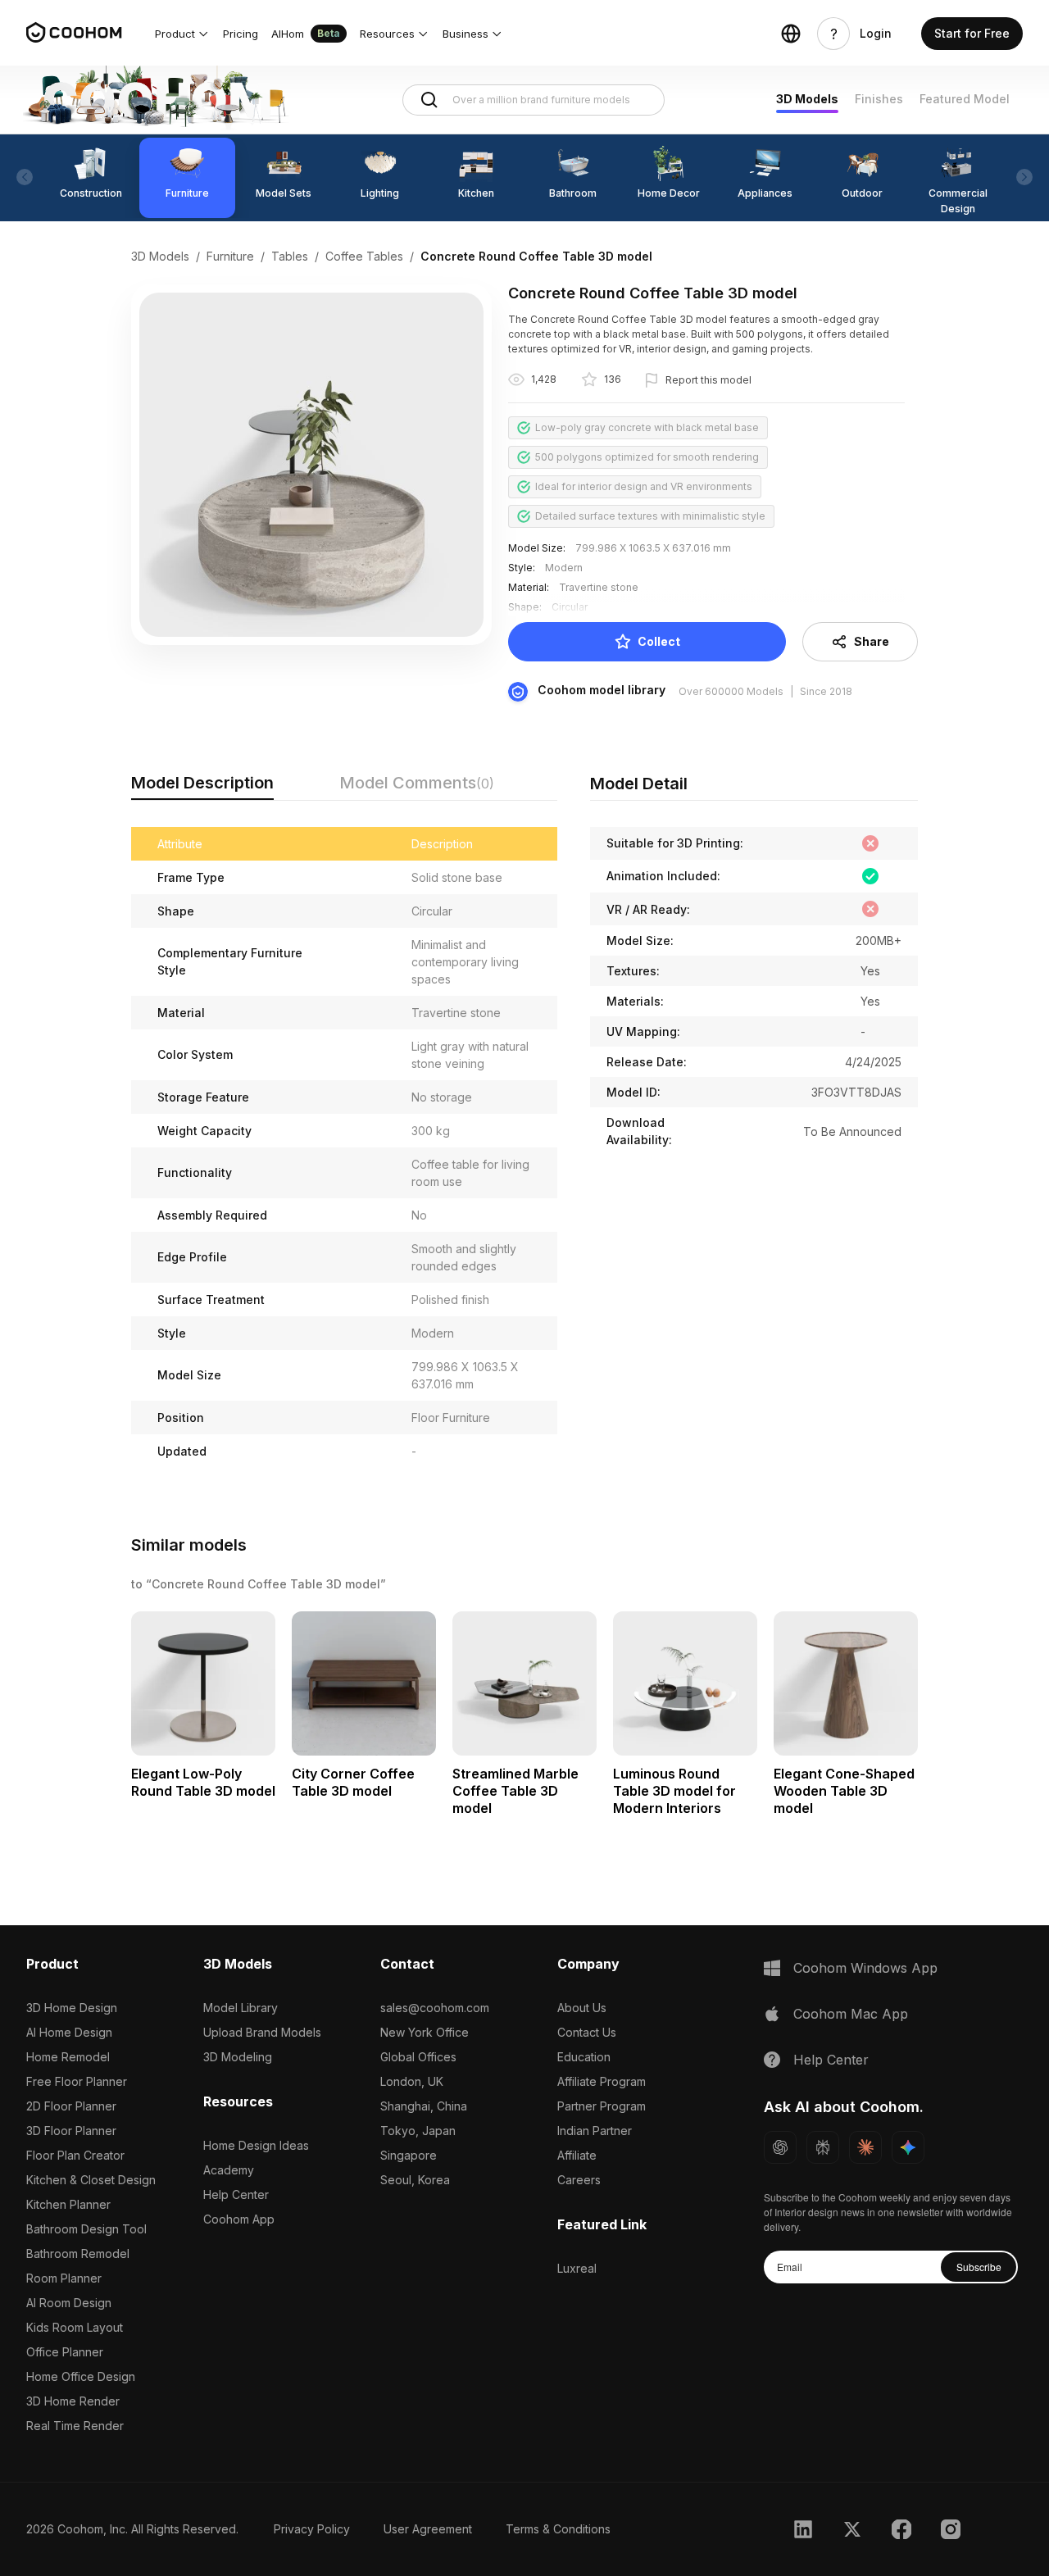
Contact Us (587, 2032)
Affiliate (577, 2155)
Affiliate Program (602, 2081)
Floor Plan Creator (75, 2155)
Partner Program (602, 2106)
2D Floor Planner (71, 2106)
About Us (582, 2008)
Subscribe (979, 2267)
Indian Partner (595, 2131)
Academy (229, 2170)
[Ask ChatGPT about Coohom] (780, 2147)
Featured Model (965, 99)
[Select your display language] (791, 34)
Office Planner (65, 2352)
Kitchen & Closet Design (91, 2180)
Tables (290, 256)
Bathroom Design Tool (86, 2229)
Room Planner (64, 2278)
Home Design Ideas (256, 2145)
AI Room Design (69, 2303)
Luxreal (577, 2268)
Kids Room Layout (75, 2327)
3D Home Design (72, 2008)
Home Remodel (68, 2057)
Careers (579, 2180)
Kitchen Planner (68, 2204)
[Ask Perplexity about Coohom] (823, 2147)
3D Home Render (73, 2401)
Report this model (708, 380)
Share (872, 641)
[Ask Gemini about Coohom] (908, 2147)
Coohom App (239, 2219)
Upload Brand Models (262, 2032)
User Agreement (428, 2529)
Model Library (241, 2008)
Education (584, 2057)
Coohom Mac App (851, 2014)
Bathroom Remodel (78, 2253)
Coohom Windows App (865, 1968)
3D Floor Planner (71, 2131)
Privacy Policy (312, 2529)
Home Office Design (81, 2376)
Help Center (236, 2194)
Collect (659, 641)
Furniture (230, 256)
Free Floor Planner (77, 2081)
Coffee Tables (364, 256)
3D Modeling (238, 2057)
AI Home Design (69, 2032)
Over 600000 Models (731, 691)
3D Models (807, 99)
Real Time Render (75, 2426)
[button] (182, 34)
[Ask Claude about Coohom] (865, 2147)
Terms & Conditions (558, 2529)
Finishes (879, 99)
